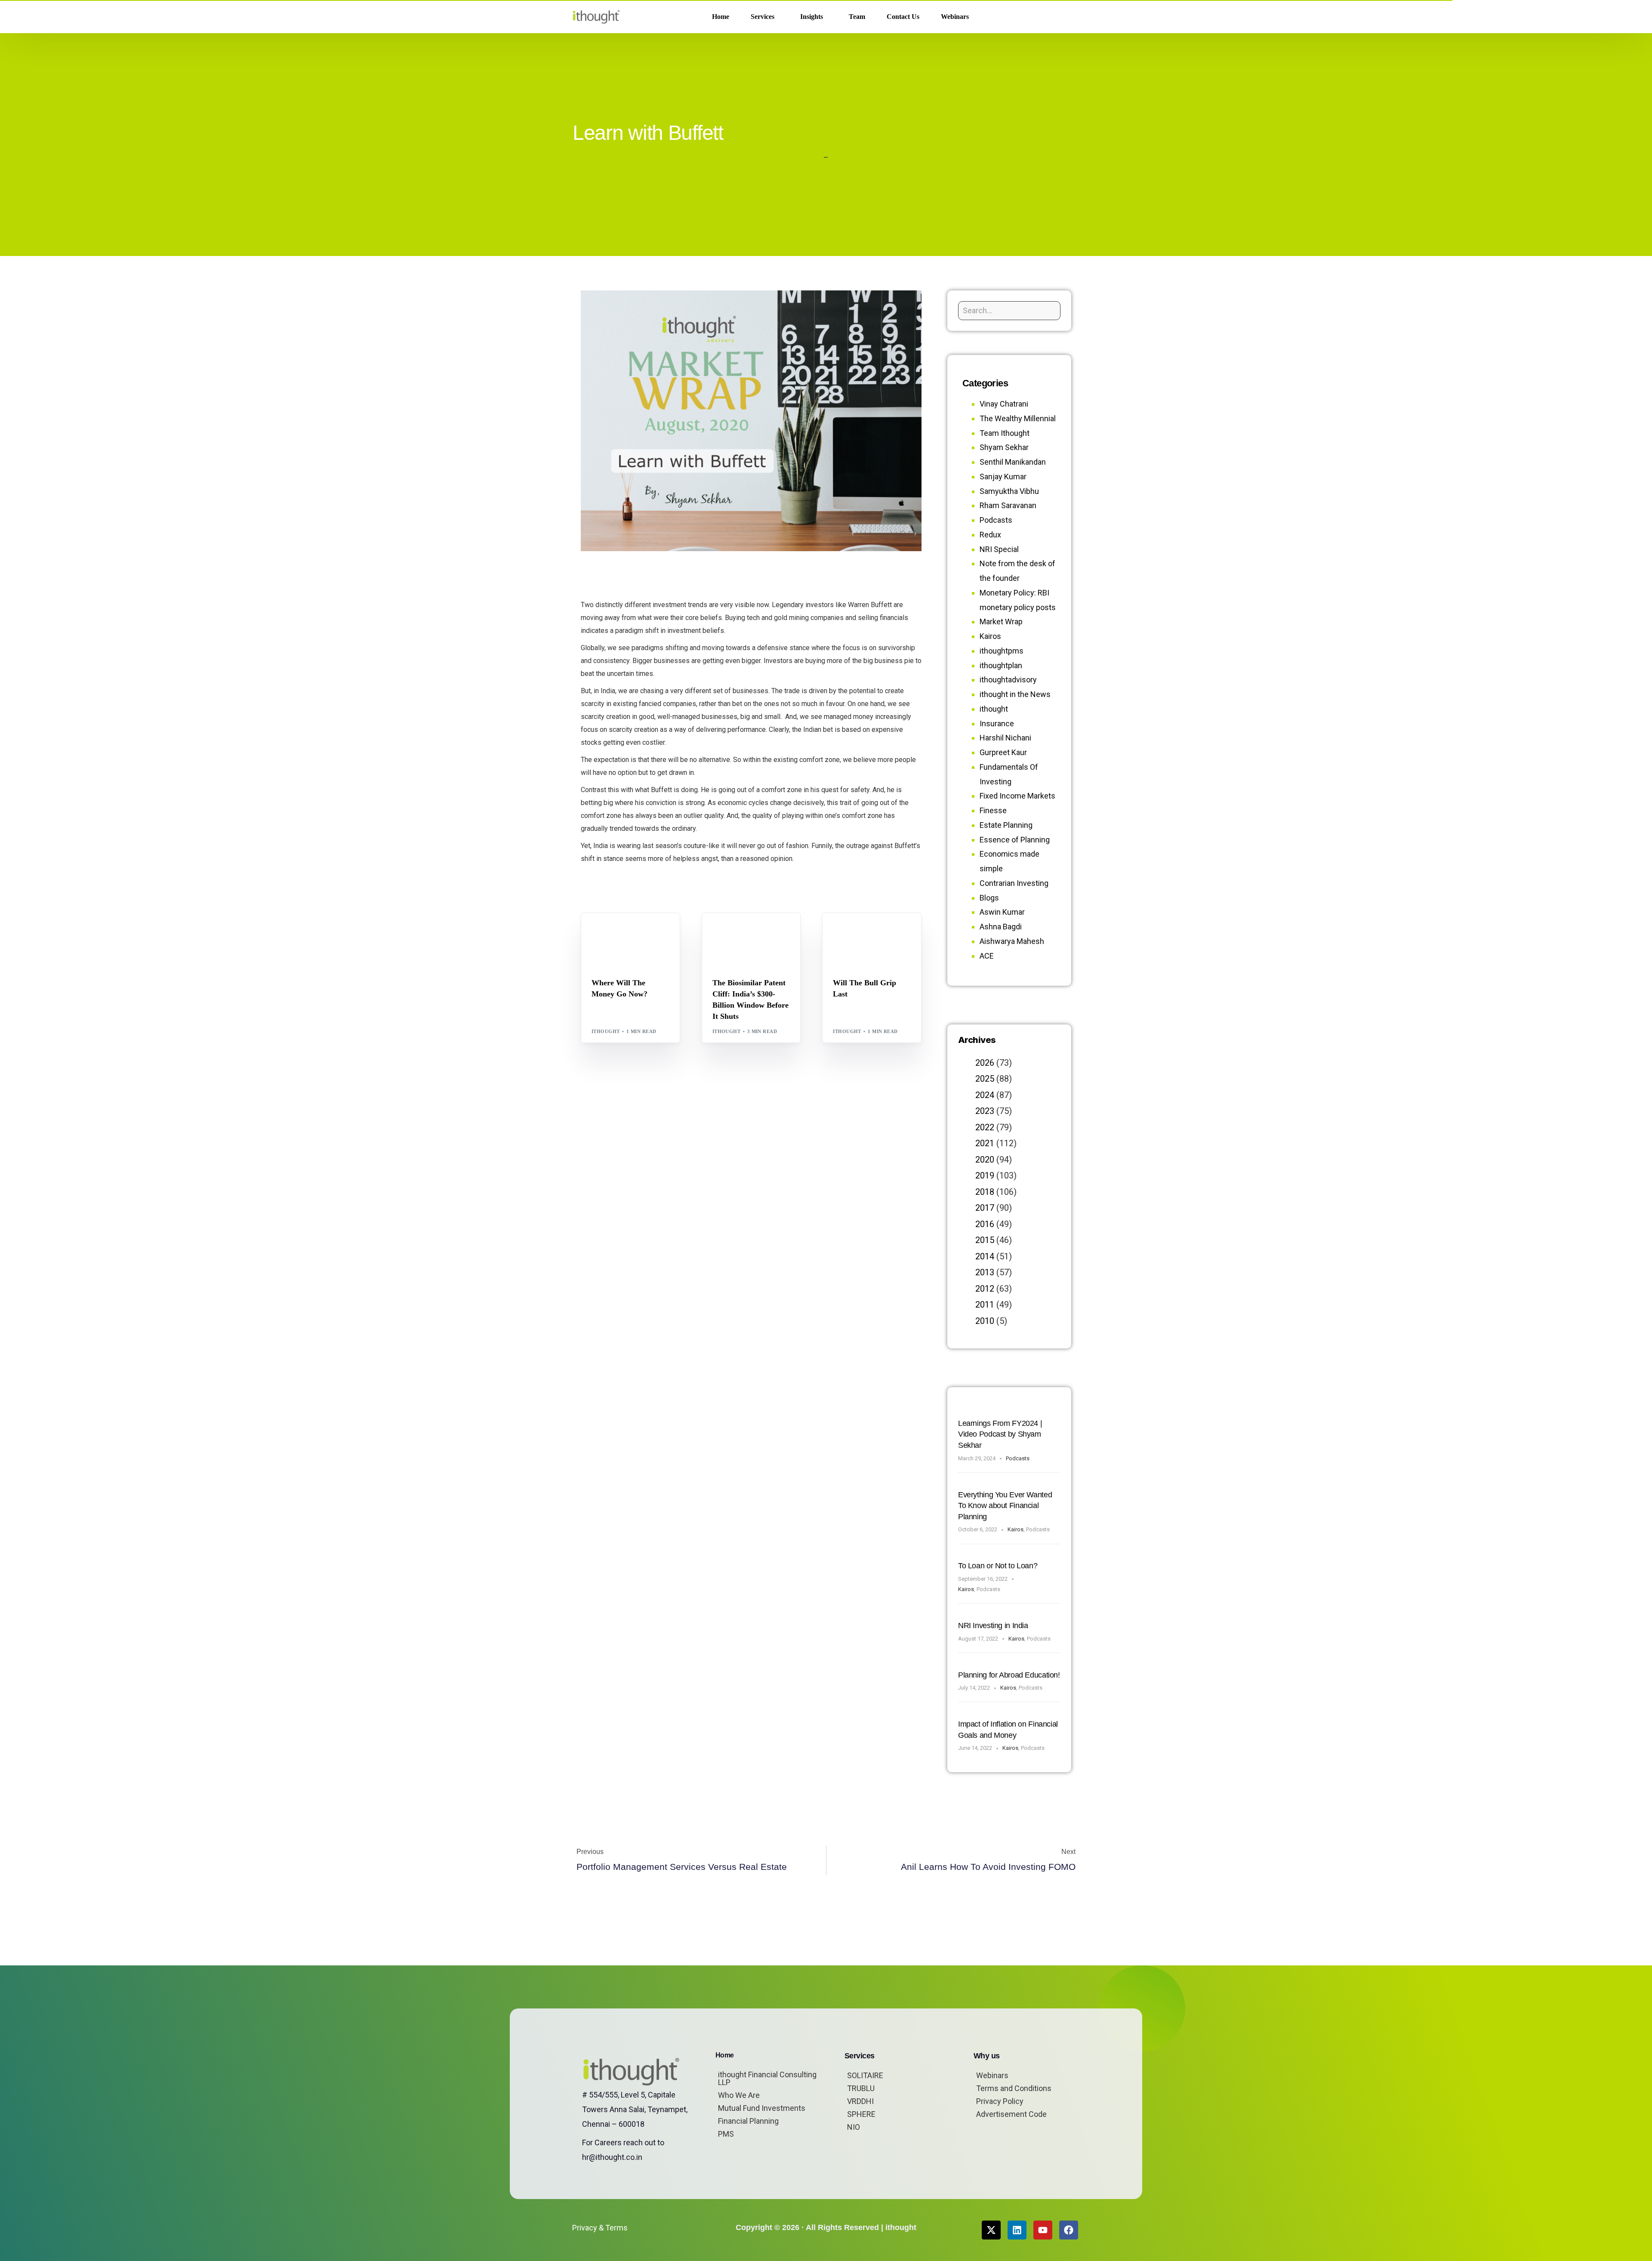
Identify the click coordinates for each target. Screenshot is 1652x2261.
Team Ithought (1005, 433)
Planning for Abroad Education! (1009, 1675)
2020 (985, 1160)
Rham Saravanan (1008, 505)
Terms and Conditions (1014, 2088)
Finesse (993, 810)
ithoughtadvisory (1008, 680)
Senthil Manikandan (764, 931)
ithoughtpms (1002, 651)
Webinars (992, 2075)
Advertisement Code (1011, 2114)
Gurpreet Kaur (1003, 752)
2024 (985, 1095)
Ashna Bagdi (1001, 927)
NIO (854, 2127)
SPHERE (861, 2114)
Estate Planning (1006, 825)
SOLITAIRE (865, 2075)
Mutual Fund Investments (762, 2108)
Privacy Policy (1000, 2101)
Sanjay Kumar (1003, 477)
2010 (985, 1321)
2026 (985, 1063)
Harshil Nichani (1005, 738)
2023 (985, 1111)
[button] (1066, 17)
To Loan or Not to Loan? (998, 1566)
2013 (985, 1272)
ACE (987, 956)
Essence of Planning (1015, 840)
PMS (726, 2134)
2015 (985, 1240)
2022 (985, 1127)
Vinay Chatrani (1004, 404)
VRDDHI (860, 2101)
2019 (985, 1175)
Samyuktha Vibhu (1009, 491)
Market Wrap (634, 931)
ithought (606, 1031)
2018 (985, 1192)
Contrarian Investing (1014, 883)
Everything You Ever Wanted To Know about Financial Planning (1005, 1506)
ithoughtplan (1001, 665)
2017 (985, 1208)
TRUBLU (861, 2088)
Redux (990, 535)
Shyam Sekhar (615, 938)
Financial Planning (748, 2121)
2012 (985, 1289)
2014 (985, 1256)
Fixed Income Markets (1017, 796)
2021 (985, 1143)
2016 (985, 1224)
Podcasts (996, 520)
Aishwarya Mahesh (1012, 941)
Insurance (997, 723)
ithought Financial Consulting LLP (767, 2078)
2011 (985, 1305)
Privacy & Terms (600, 2228)
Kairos (990, 636)
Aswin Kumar (1002, 912)
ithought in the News (1015, 694)
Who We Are (739, 2095)
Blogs (603, 931)
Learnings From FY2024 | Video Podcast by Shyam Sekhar (1000, 1434)
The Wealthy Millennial (1018, 418)
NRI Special (999, 549)
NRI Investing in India (993, 1626)
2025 (985, 1079)
